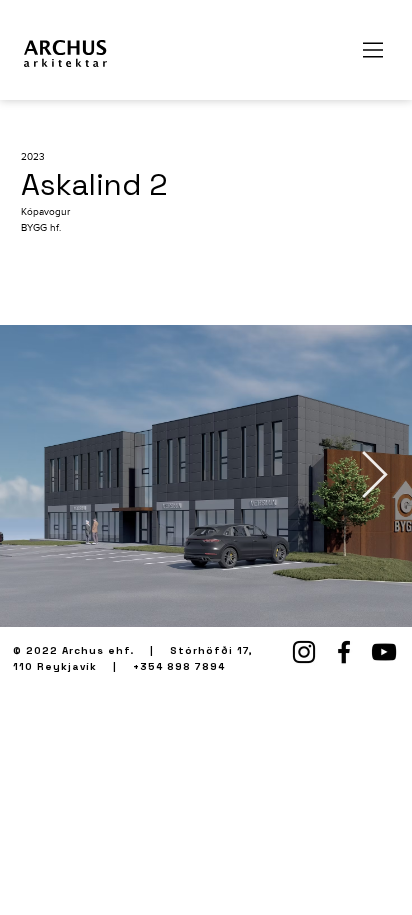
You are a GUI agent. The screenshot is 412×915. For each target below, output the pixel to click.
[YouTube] (384, 652)
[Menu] (374, 50)
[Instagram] (304, 652)
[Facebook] (344, 652)
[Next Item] (374, 476)
